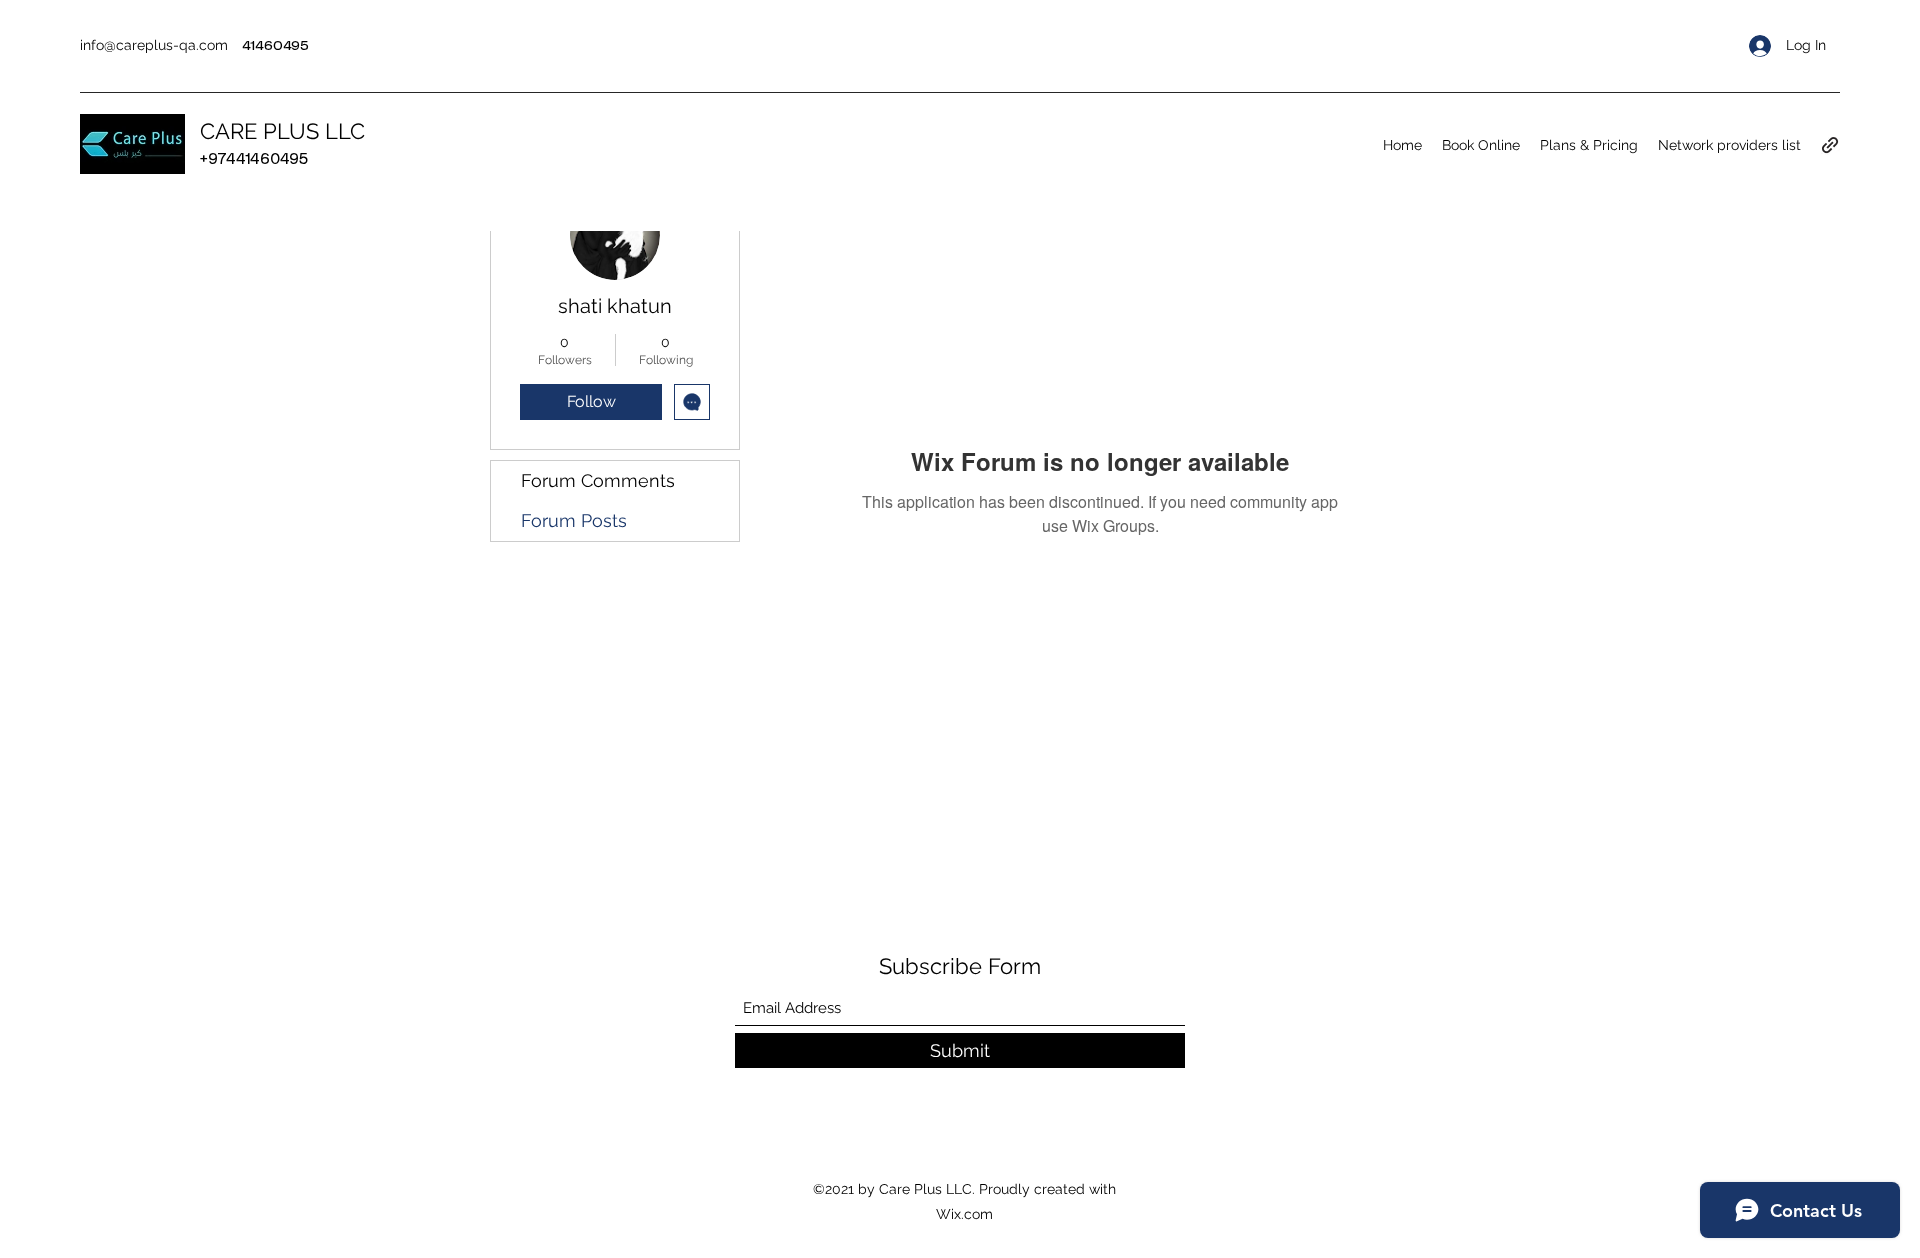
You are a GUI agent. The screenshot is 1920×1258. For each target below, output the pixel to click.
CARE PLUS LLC (282, 131)
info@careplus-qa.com (154, 45)
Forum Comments (598, 480)
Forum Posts (574, 520)
